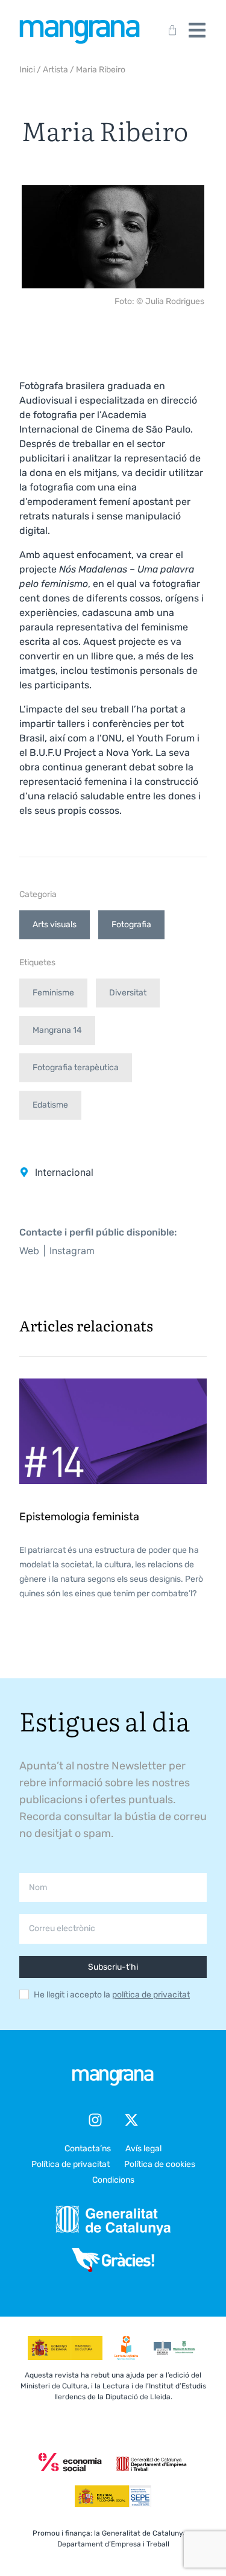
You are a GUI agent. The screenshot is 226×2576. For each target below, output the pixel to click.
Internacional (64, 1172)
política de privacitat (151, 1995)
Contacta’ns (88, 2149)
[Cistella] (170, 30)
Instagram (72, 1251)
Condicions (113, 2180)
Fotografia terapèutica (76, 1068)
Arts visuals (55, 925)
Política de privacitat (71, 2164)
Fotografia (131, 925)
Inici (27, 70)
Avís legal (143, 2149)
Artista (55, 70)
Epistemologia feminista (79, 1517)
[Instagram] (95, 2120)
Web (29, 1251)
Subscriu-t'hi (113, 1967)
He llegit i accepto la (112, 1995)
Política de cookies (160, 2164)
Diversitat (128, 993)
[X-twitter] (131, 2120)
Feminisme (53, 993)
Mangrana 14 (57, 1030)
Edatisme (50, 1105)
